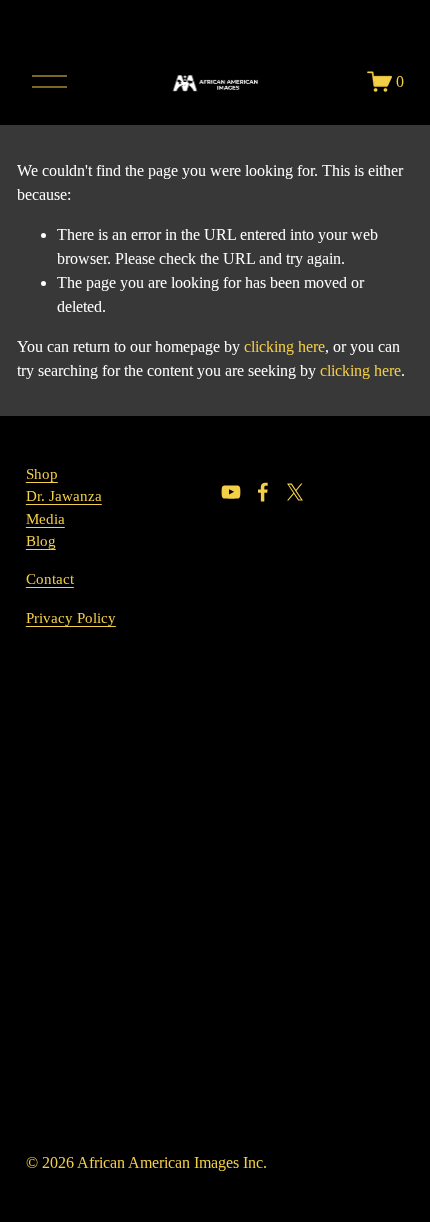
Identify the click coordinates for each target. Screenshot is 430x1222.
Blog (41, 541)
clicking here (284, 346)
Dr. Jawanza (64, 496)
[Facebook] (263, 492)
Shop (42, 474)
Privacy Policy (71, 618)
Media (45, 519)
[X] (295, 492)
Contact (50, 579)
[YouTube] (231, 492)
